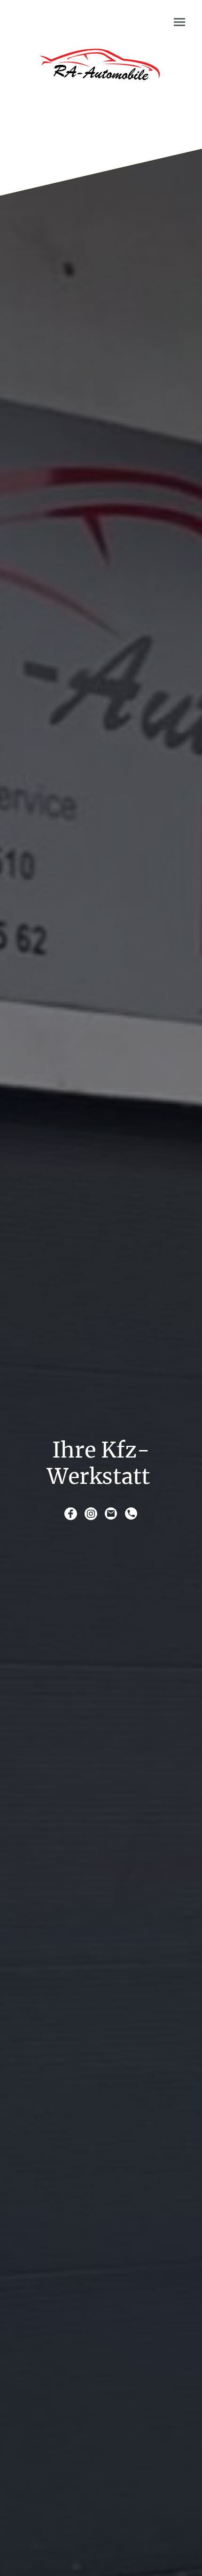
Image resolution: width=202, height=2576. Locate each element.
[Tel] (131, 1514)
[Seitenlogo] (101, 74)
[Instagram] (91, 1514)
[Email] (111, 1514)
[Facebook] (71, 1514)
